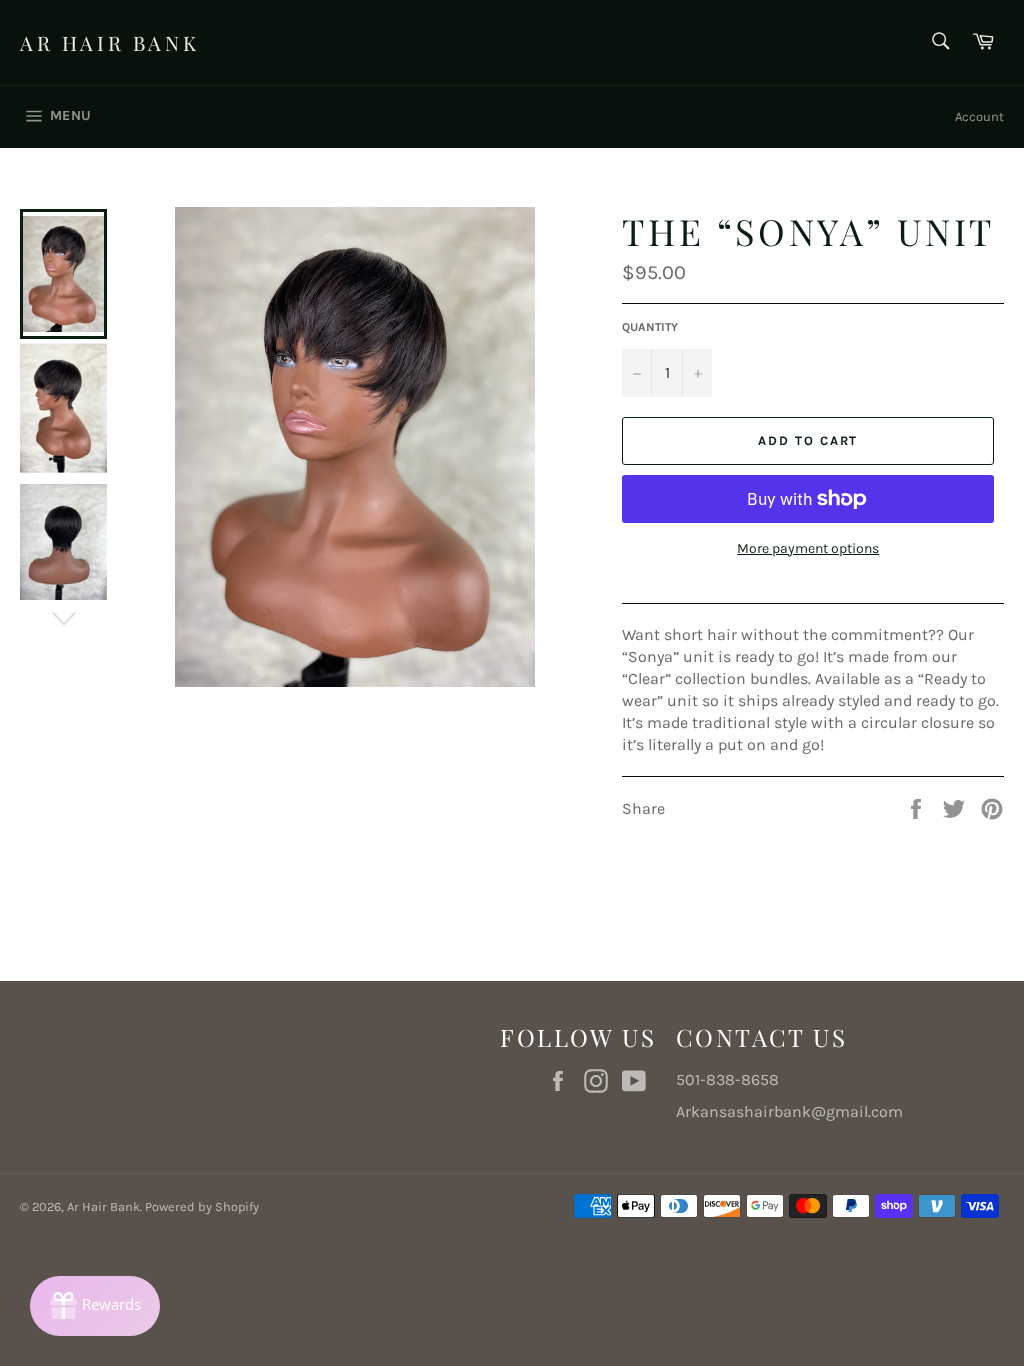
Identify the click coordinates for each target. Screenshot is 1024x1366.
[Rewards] (95, 1306)
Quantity (650, 327)
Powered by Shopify (202, 1206)
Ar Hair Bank (109, 42)
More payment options (808, 548)
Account (979, 116)
